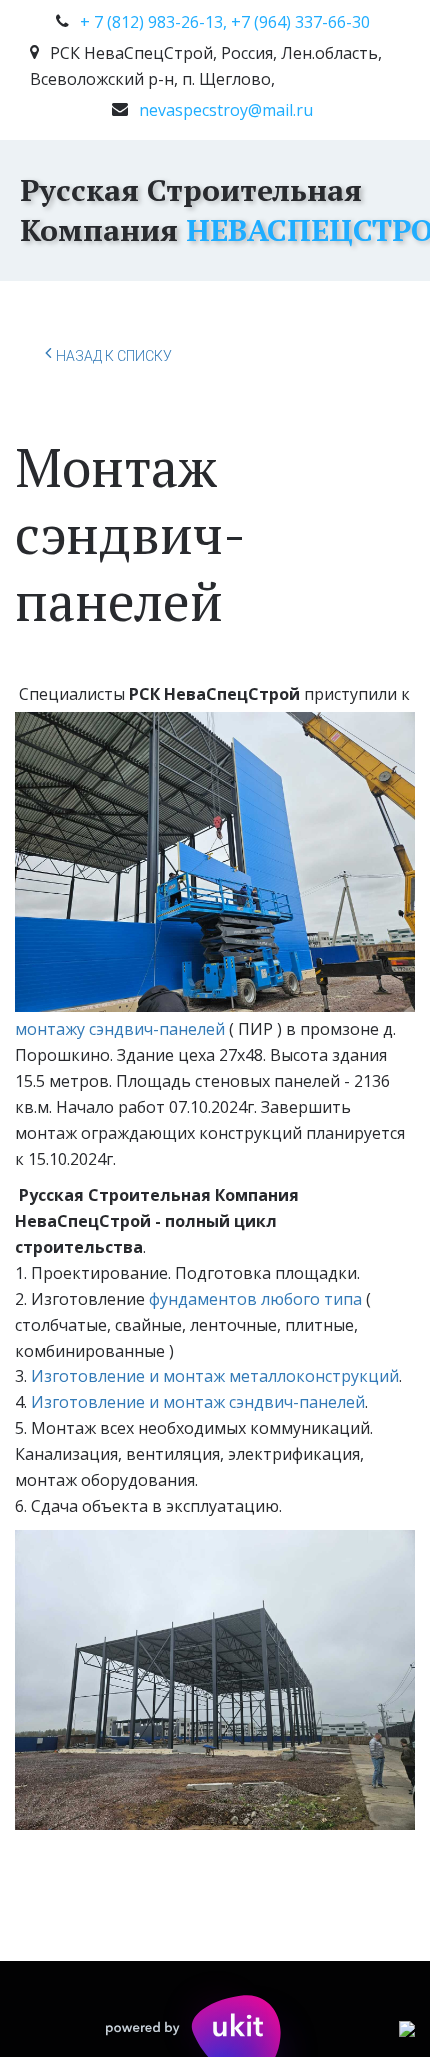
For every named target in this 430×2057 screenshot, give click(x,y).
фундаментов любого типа (255, 1299)
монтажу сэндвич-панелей (120, 1029)
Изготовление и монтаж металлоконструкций (215, 1376)
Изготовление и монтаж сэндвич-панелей (198, 1402)
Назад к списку (114, 356)
